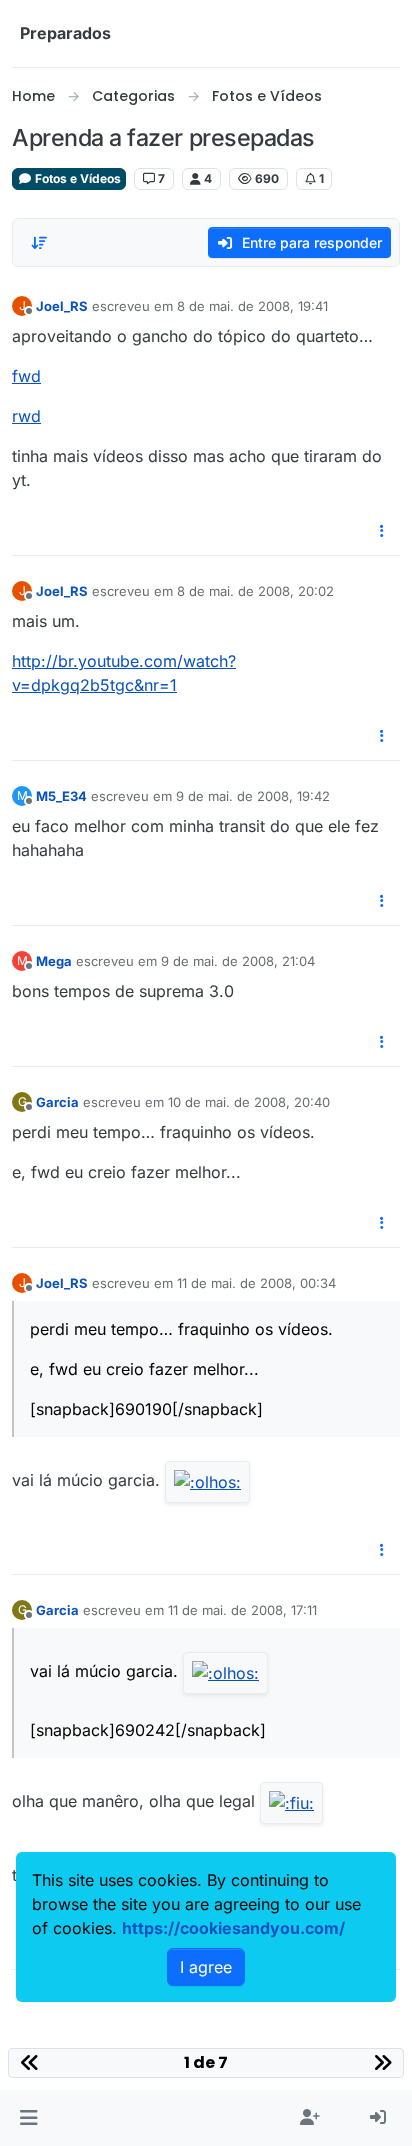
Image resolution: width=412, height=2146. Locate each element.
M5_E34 (61, 796)
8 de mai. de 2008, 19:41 (252, 306)
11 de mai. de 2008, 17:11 (242, 1610)
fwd (26, 376)
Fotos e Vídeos (76, 178)
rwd (26, 416)
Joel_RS (62, 306)
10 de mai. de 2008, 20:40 (249, 1102)
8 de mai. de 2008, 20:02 (255, 591)
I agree (206, 1967)
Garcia (57, 1102)
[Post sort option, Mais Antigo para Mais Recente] (39, 243)
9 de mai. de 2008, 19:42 (253, 796)
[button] (28, 2118)
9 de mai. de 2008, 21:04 (238, 961)
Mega (54, 961)
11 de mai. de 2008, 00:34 (256, 1283)
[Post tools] (383, 531)
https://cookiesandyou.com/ (233, 1928)
